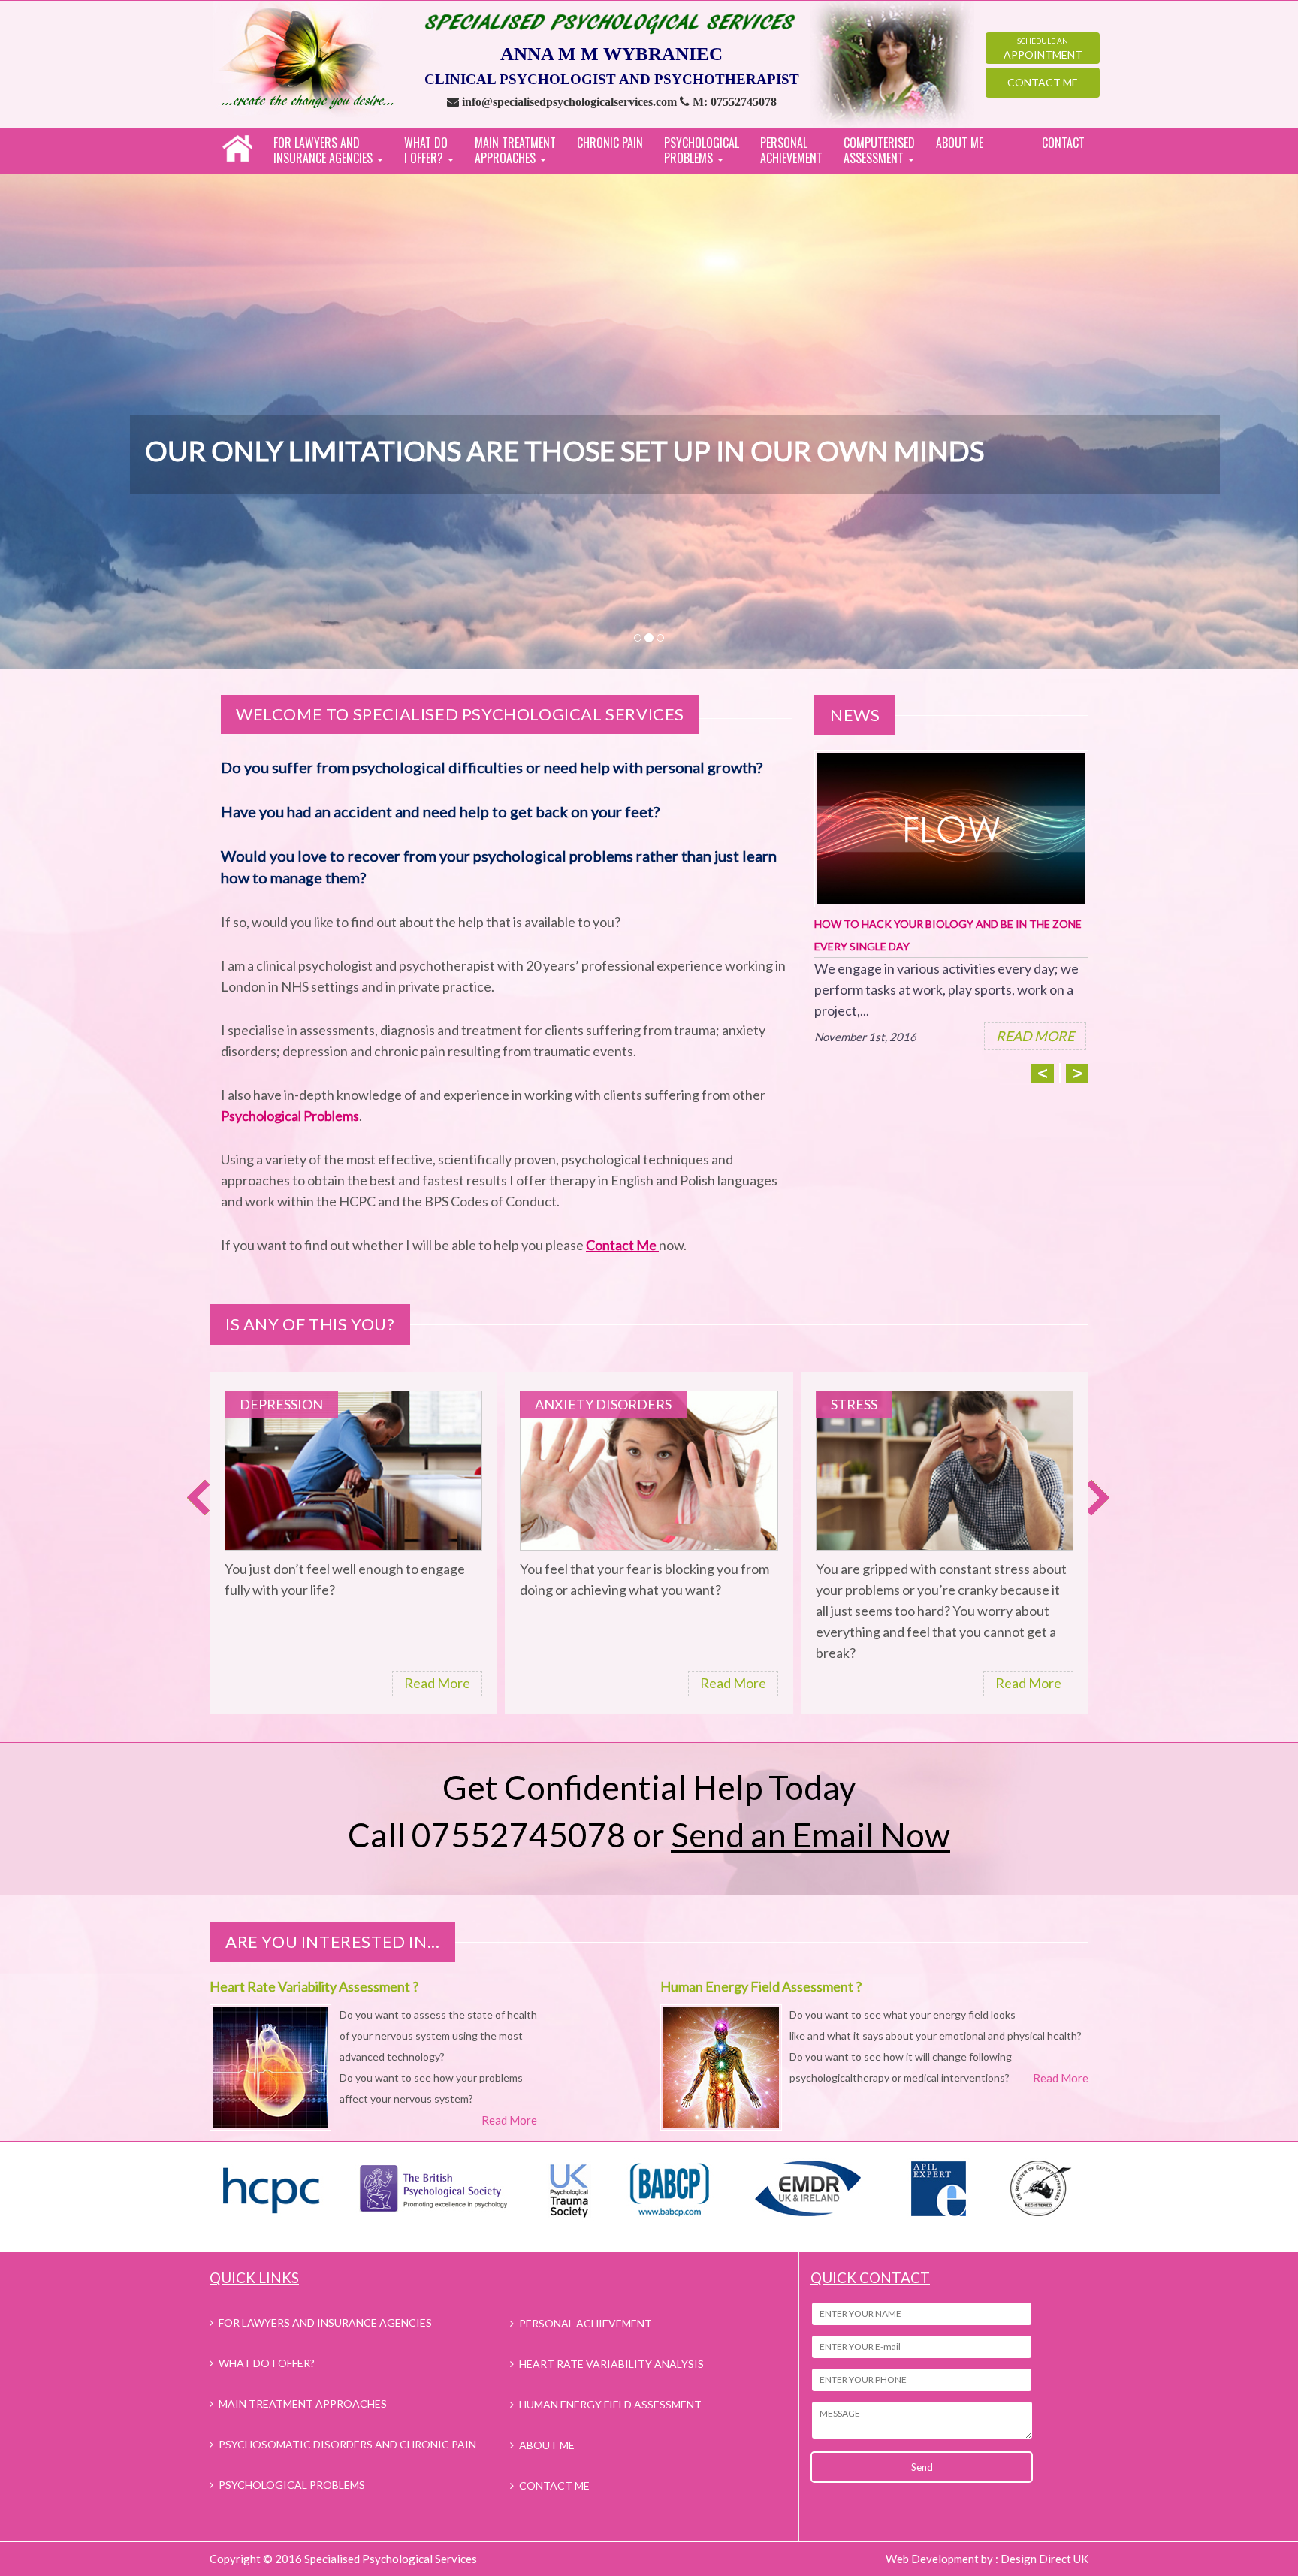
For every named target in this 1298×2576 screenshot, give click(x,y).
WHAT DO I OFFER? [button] (426, 150)
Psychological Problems (290, 1116)
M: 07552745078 (735, 102)
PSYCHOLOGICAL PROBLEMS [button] (702, 150)
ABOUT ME (960, 143)
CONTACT (1063, 143)
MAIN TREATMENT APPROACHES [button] (515, 150)
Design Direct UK (1044, 2559)
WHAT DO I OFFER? (267, 2363)
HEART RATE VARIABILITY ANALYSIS (611, 2364)
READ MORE (1035, 1036)
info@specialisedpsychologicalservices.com (571, 102)
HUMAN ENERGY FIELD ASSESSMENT (610, 2404)
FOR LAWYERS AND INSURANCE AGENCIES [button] (324, 150)
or (791, 1835)
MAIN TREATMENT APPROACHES (303, 2404)
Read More (437, 1683)
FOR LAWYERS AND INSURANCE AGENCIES (325, 2322)
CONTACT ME (554, 2485)
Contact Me (1043, 82)
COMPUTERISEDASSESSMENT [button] (879, 150)
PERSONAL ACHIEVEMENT (791, 150)
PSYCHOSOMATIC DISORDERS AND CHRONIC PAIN (347, 2444)
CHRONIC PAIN (610, 143)
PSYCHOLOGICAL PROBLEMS (292, 2485)
